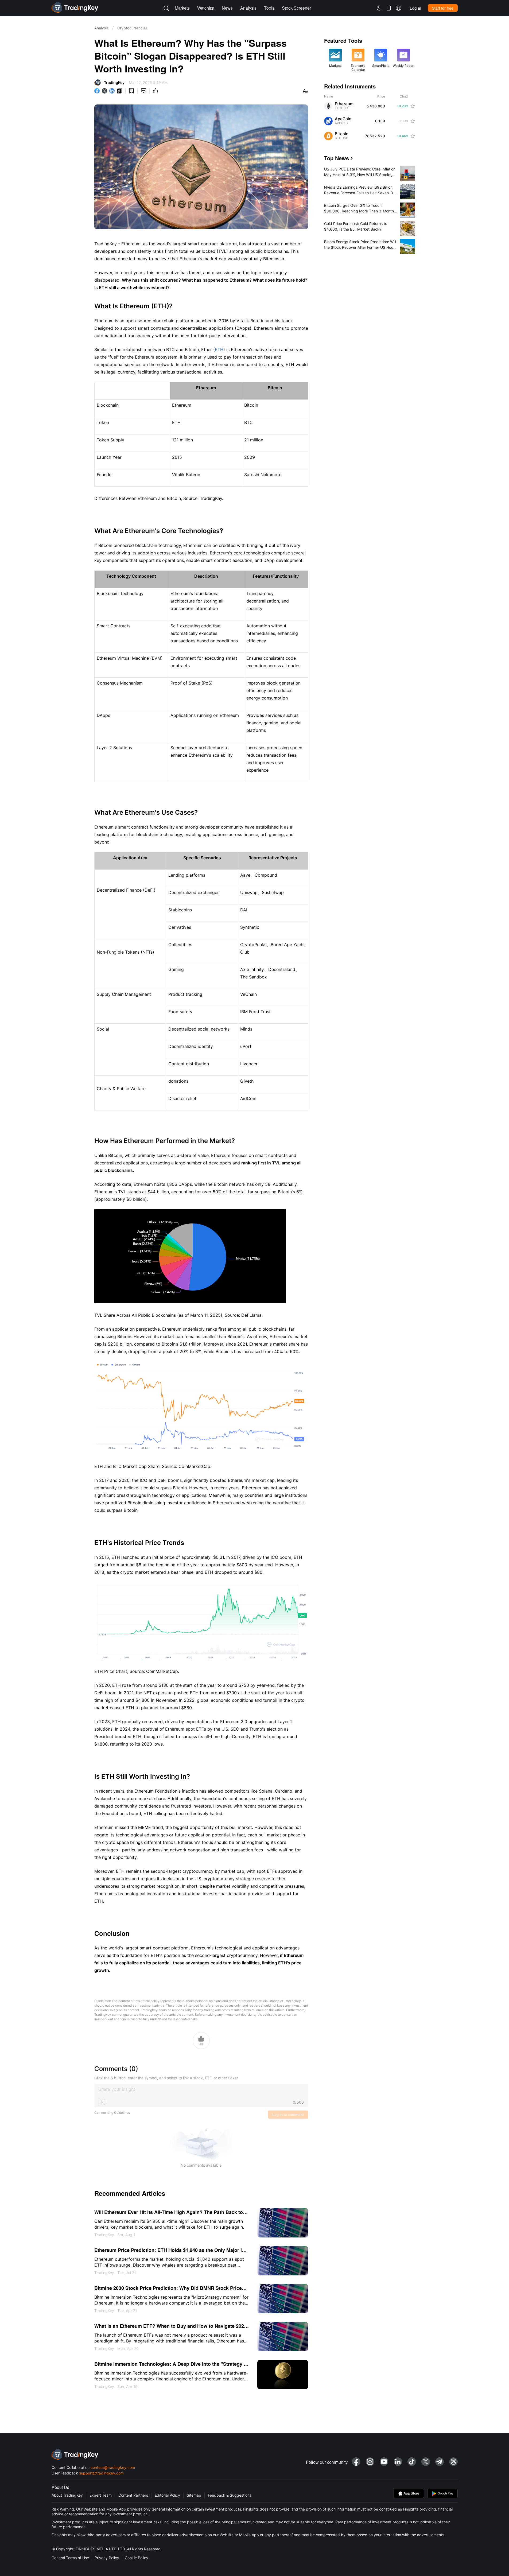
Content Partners (133, 2495)
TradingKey (114, 82)
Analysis (101, 28)
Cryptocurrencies (132, 28)
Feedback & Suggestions (230, 2495)
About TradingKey (67, 2495)
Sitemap (194, 2495)
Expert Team (101, 2495)
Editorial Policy (167, 2495)
